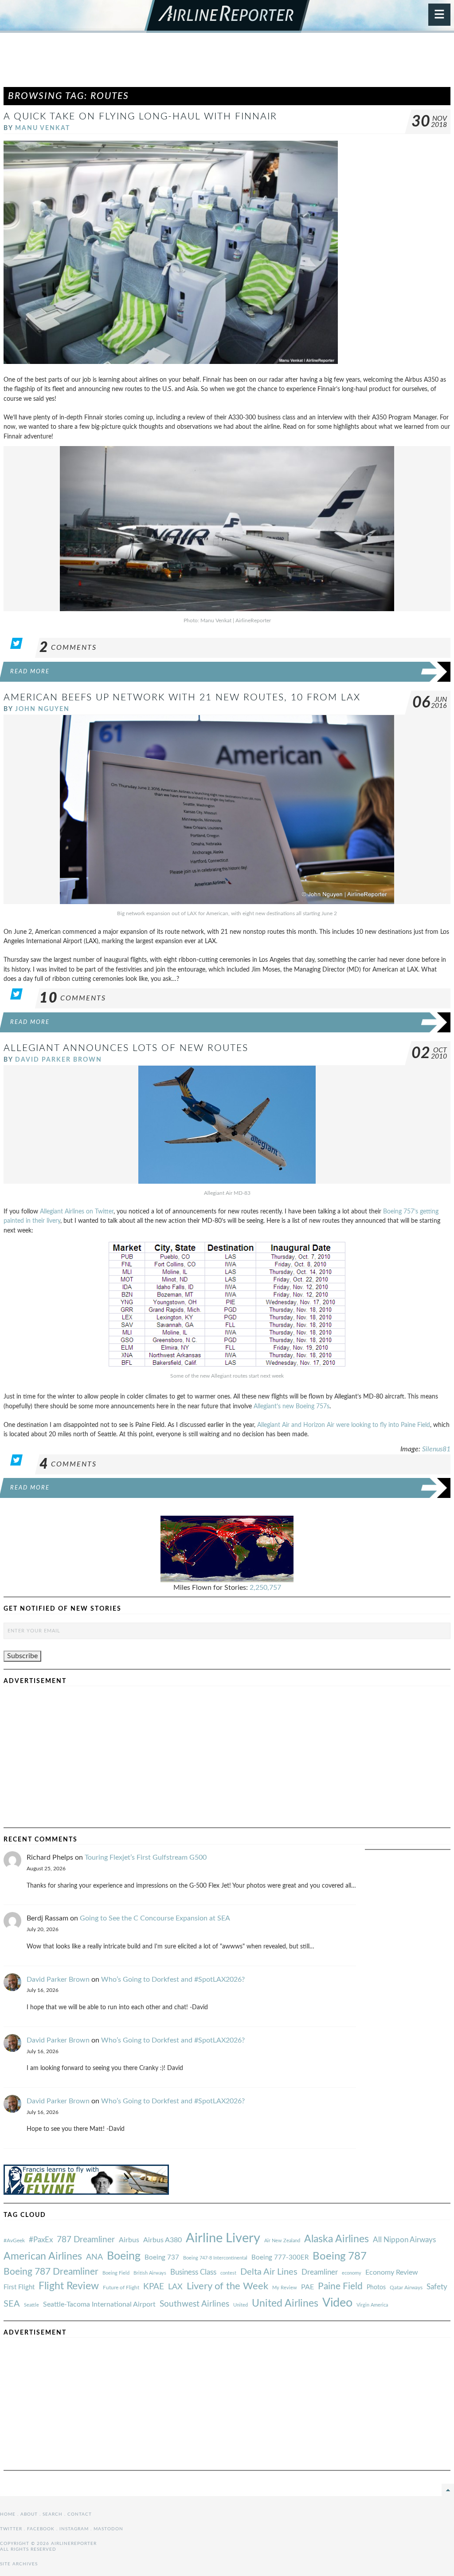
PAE (307, 2287)
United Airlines (285, 2303)
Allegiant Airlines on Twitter (77, 1211)
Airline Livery (223, 2238)
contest (228, 2273)
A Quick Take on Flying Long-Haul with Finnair (140, 117)
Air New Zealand (282, 2241)
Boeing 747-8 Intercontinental (215, 2258)
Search (53, 2514)
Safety (437, 2287)
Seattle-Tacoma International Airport (99, 2304)
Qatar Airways (406, 2288)
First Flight (19, 2287)
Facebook (41, 2529)
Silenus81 (436, 1449)
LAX (175, 2287)
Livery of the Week (227, 2286)
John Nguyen (42, 709)
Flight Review (69, 2286)
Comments (68, 648)
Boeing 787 (340, 2256)
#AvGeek (14, 2241)
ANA (94, 2257)
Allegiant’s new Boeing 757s (292, 1406)
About (29, 2514)
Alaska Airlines (337, 2239)
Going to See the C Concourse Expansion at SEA (155, 1918)
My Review (285, 2288)
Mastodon (108, 2529)
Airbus (129, 2240)
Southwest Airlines (194, 2304)
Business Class (193, 2272)
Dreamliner (320, 2272)
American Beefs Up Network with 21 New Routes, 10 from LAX (182, 697)
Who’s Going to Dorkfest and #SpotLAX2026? (173, 1979)
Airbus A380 (162, 2240)
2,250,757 (265, 1588)
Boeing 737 (162, 2258)
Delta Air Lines (269, 2272)
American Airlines (43, 2256)
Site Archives (19, 2564)
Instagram (74, 2529)
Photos (376, 2287)
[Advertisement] (227, 64)
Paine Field (340, 2286)
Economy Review (392, 2272)
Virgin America (372, 2305)
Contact (80, 2514)
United (241, 2305)
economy (352, 2273)
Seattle (31, 2305)
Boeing (124, 2256)
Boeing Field (116, 2273)
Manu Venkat (43, 128)
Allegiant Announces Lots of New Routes (126, 1048)
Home (8, 2514)
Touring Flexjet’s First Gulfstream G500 (146, 1857)
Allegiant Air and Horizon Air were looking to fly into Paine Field (344, 1425)
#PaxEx (41, 2240)
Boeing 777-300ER (280, 2258)
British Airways (150, 2273)
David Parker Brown (59, 1060)
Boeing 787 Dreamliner (51, 2272)
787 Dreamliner (86, 2240)
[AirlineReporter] (227, 16)
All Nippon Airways (404, 2240)
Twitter (11, 2529)
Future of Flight (121, 2288)
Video (337, 2303)
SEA (12, 2304)
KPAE (154, 2287)
